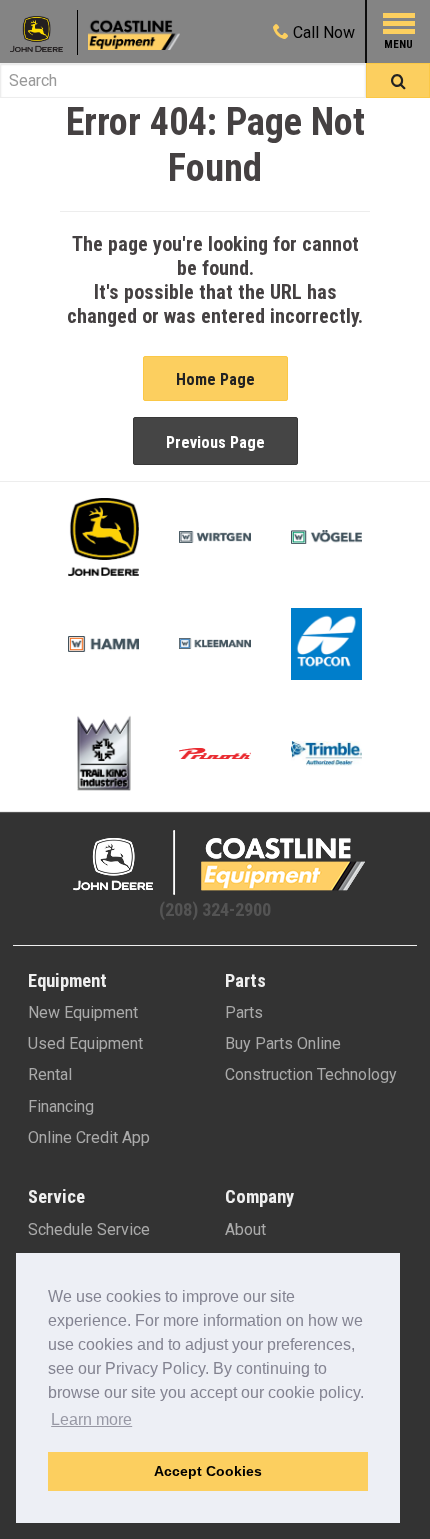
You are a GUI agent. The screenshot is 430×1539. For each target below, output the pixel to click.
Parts (244, 1012)
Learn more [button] (91, 1419)
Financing (61, 1106)
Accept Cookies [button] (208, 1471)
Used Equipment (85, 1043)
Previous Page (215, 442)
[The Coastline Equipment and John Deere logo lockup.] (215, 862)
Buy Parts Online (283, 1043)
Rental (50, 1074)
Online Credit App (89, 1137)
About (245, 1229)
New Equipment (83, 1012)
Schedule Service (89, 1229)
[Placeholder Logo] (44, 32)
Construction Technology (311, 1074)
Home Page (215, 379)
